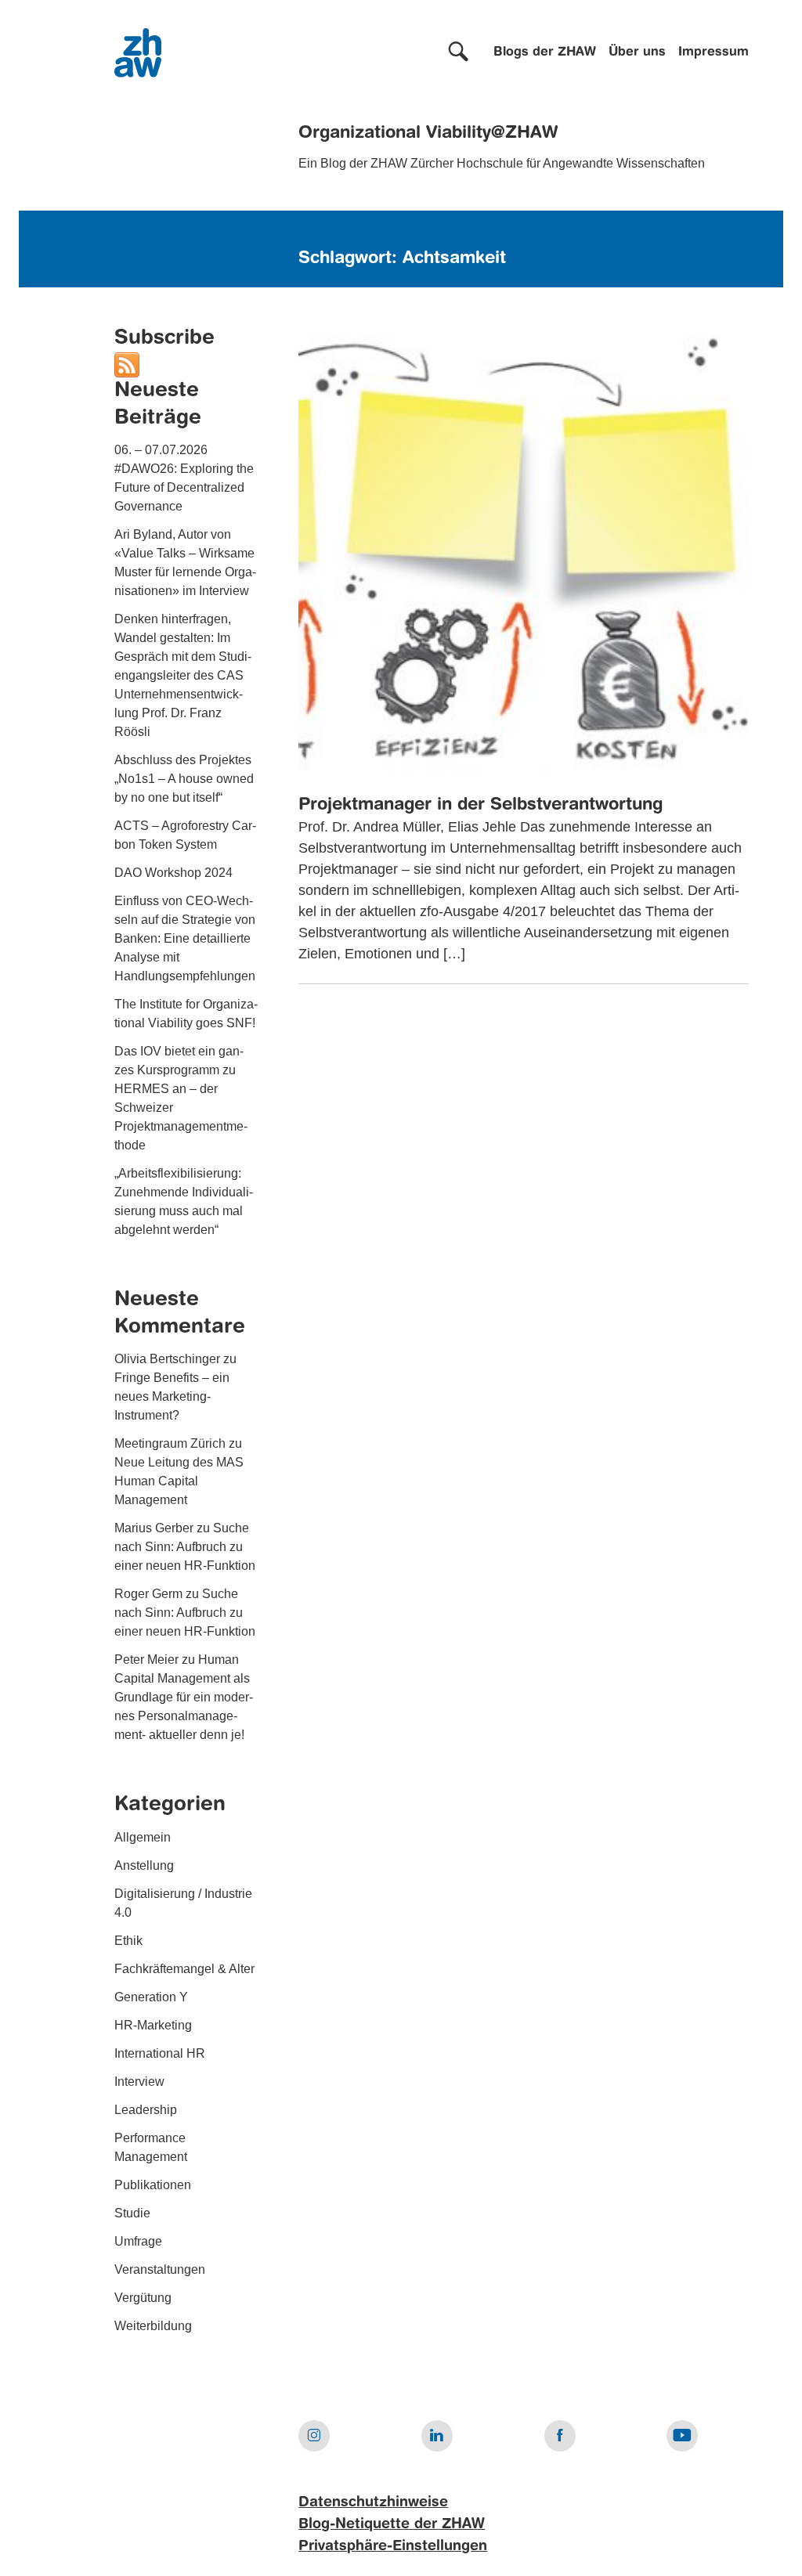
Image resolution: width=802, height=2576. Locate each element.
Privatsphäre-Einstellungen (393, 2546)
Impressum (713, 52)
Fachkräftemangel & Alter (184, 1969)
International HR (160, 2053)
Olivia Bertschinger (167, 1359)
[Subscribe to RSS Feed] (127, 364)
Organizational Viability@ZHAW (428, 133)
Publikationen (153, 2185)
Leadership (146, 2110)
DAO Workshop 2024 (173, 873)
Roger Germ (148, 1594)
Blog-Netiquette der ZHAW (392, 2524)
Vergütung (143, 2298)
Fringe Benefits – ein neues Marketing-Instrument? (172, 1396)
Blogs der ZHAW (545, 52)
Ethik (128, 1941)
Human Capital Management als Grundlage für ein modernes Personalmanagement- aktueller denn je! (184, 1697)
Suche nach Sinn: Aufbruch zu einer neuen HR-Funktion (185, 1547)
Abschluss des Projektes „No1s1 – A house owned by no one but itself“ (184, 779)
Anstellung (144, 1865)
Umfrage (138, 2241)
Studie (132, 2213)
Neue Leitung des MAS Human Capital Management (179, 1481)
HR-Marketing (153, 2025)
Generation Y (151, 1997)
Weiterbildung (153, 2326)
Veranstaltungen (160, 2269)
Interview (139, 2082)
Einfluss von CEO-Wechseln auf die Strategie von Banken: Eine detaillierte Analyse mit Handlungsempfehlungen (185, 938)
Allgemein (143, 1837)
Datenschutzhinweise (373, 2502)
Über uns (637, 52)
